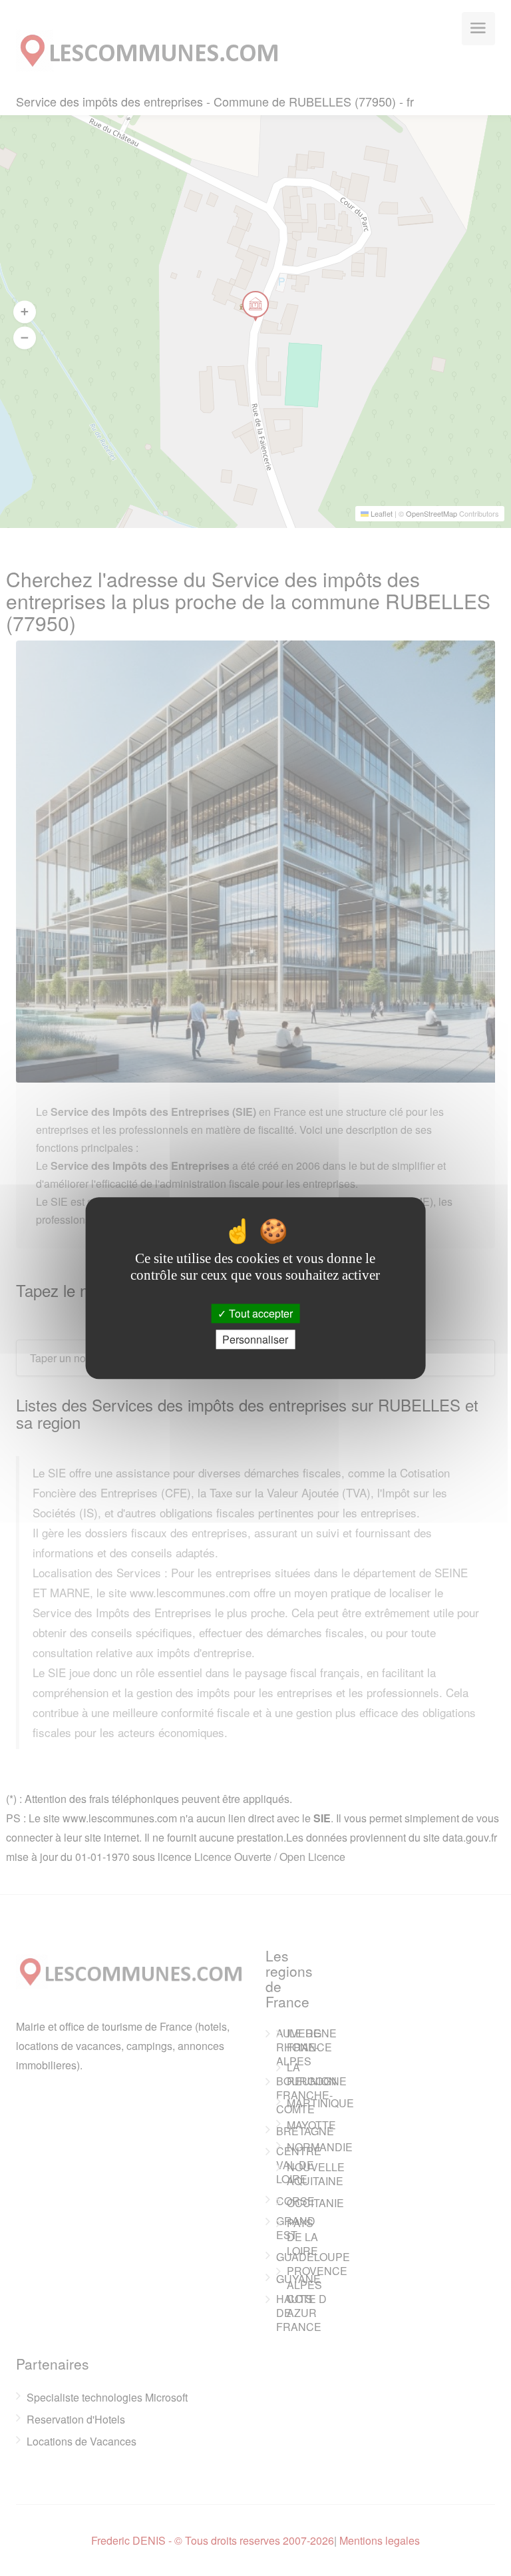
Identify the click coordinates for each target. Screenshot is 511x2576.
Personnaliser (255, 1339)
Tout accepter (259, 1313)
